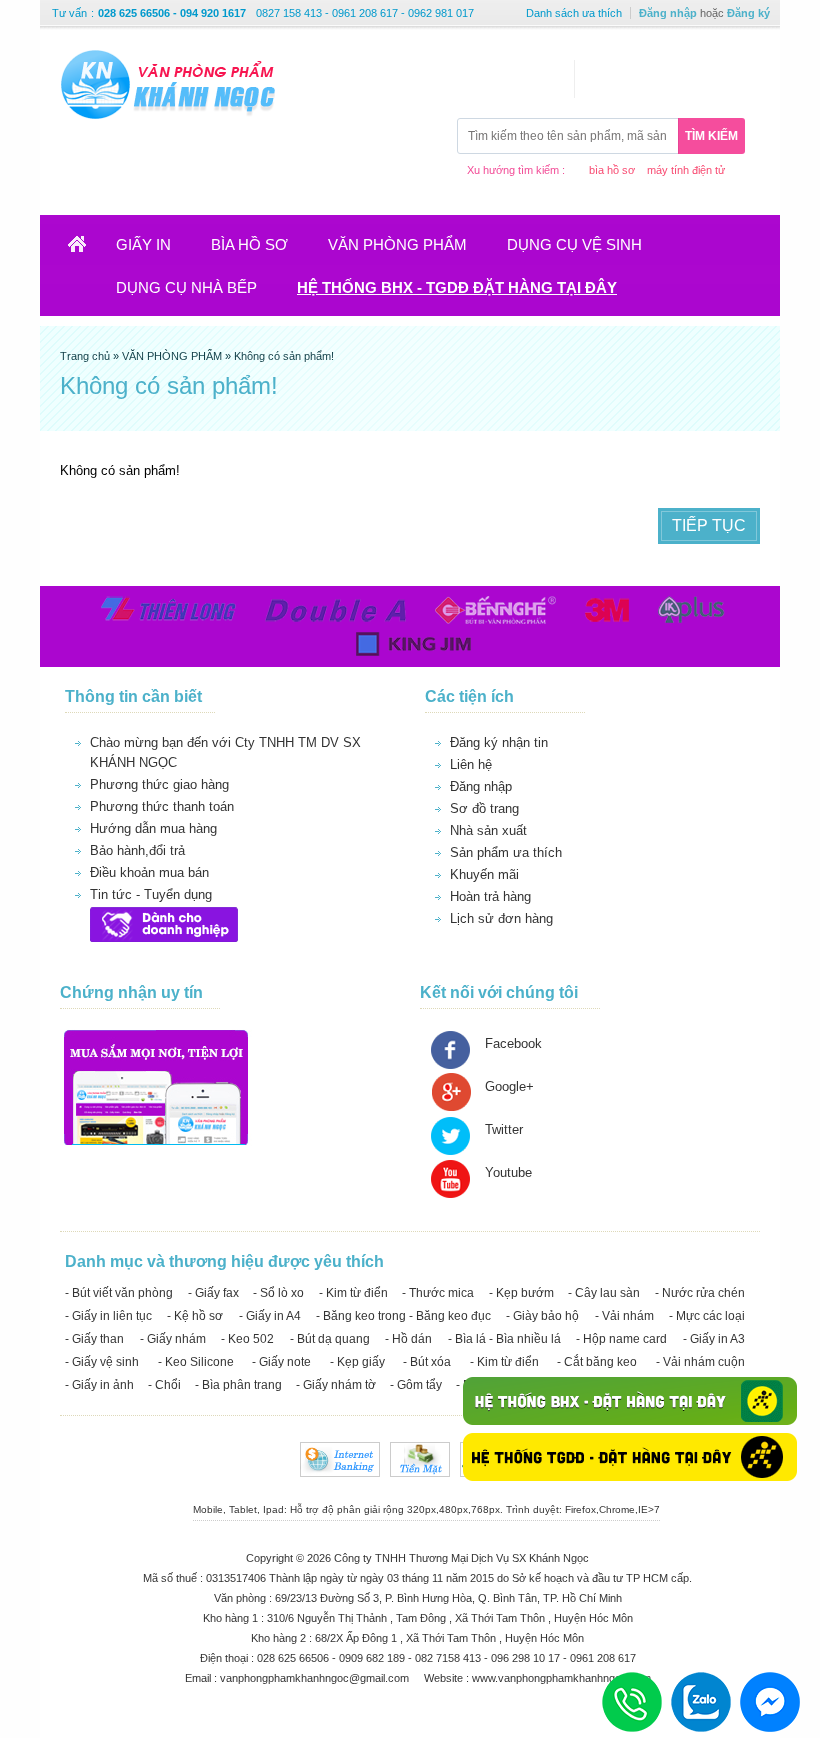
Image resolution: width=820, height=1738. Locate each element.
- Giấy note (281, 1362)
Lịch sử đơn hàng (501, 918)
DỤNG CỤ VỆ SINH (574, 244)
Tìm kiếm (711, 136)
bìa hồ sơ (612, 170)
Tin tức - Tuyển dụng (151, 894)
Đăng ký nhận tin (499, 742)
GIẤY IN (143, 244)
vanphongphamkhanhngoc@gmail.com (316, 1678)
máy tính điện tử (686, 170)
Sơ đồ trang (484, 808)
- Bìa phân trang (238, 1385)
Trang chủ (86, 356)
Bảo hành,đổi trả (137, 850)
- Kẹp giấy (357, 1362)
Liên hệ (471, 764)
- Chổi (164, 1385)
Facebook (513, 1043)
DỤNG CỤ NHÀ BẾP (186, 287)
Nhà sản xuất (488, 830)
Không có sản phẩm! (284, 356)
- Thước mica (438, 1293)
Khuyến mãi (484, 874)
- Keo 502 (247, 1339)
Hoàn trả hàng (490, 896)
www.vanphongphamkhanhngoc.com (561, 1678)
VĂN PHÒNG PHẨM (397, 244)
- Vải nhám (624, 1316)
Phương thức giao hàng (159, 784)
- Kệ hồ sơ (195, 1316)
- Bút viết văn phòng (119, 1293)
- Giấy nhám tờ (336, 1385)
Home (89, 250)
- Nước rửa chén (700, 1293)
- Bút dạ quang (330, 1339)
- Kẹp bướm (521, 1293)
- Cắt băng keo (597, 1362)
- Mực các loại (707, 1316)
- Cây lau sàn (604, 1293)
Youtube (508, 1172)
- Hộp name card (621, 1339)
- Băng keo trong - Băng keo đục (403, 1316)
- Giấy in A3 (714, 1339)
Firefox (580, 1509)
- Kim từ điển (353, 1293)
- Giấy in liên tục (108, 1316)
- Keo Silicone (196, 1362)
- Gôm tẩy (416, 1385)
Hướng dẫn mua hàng (153, 828)
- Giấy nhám (173, 1339)
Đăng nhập (668, 13)
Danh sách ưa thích (574, 13)
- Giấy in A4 (270, 1316)
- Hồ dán (408, 1339)
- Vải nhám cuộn (700, 1362)
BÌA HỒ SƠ (249, 244)
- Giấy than (94, 1339)
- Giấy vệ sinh (102, 1362)
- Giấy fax (213, 1293)
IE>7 (649, 1509)
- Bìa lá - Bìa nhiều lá (504, 1339)
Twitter (504, 1129)
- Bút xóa (427, 1362)
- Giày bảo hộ (542, 1316)
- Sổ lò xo (278, 1293)
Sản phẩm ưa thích (506, 852)
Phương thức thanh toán (162, 806)
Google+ (509, 1086)
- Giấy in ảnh (99, 1385)
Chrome (617, 1509)
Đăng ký (748, 13)
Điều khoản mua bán (149, 872)
